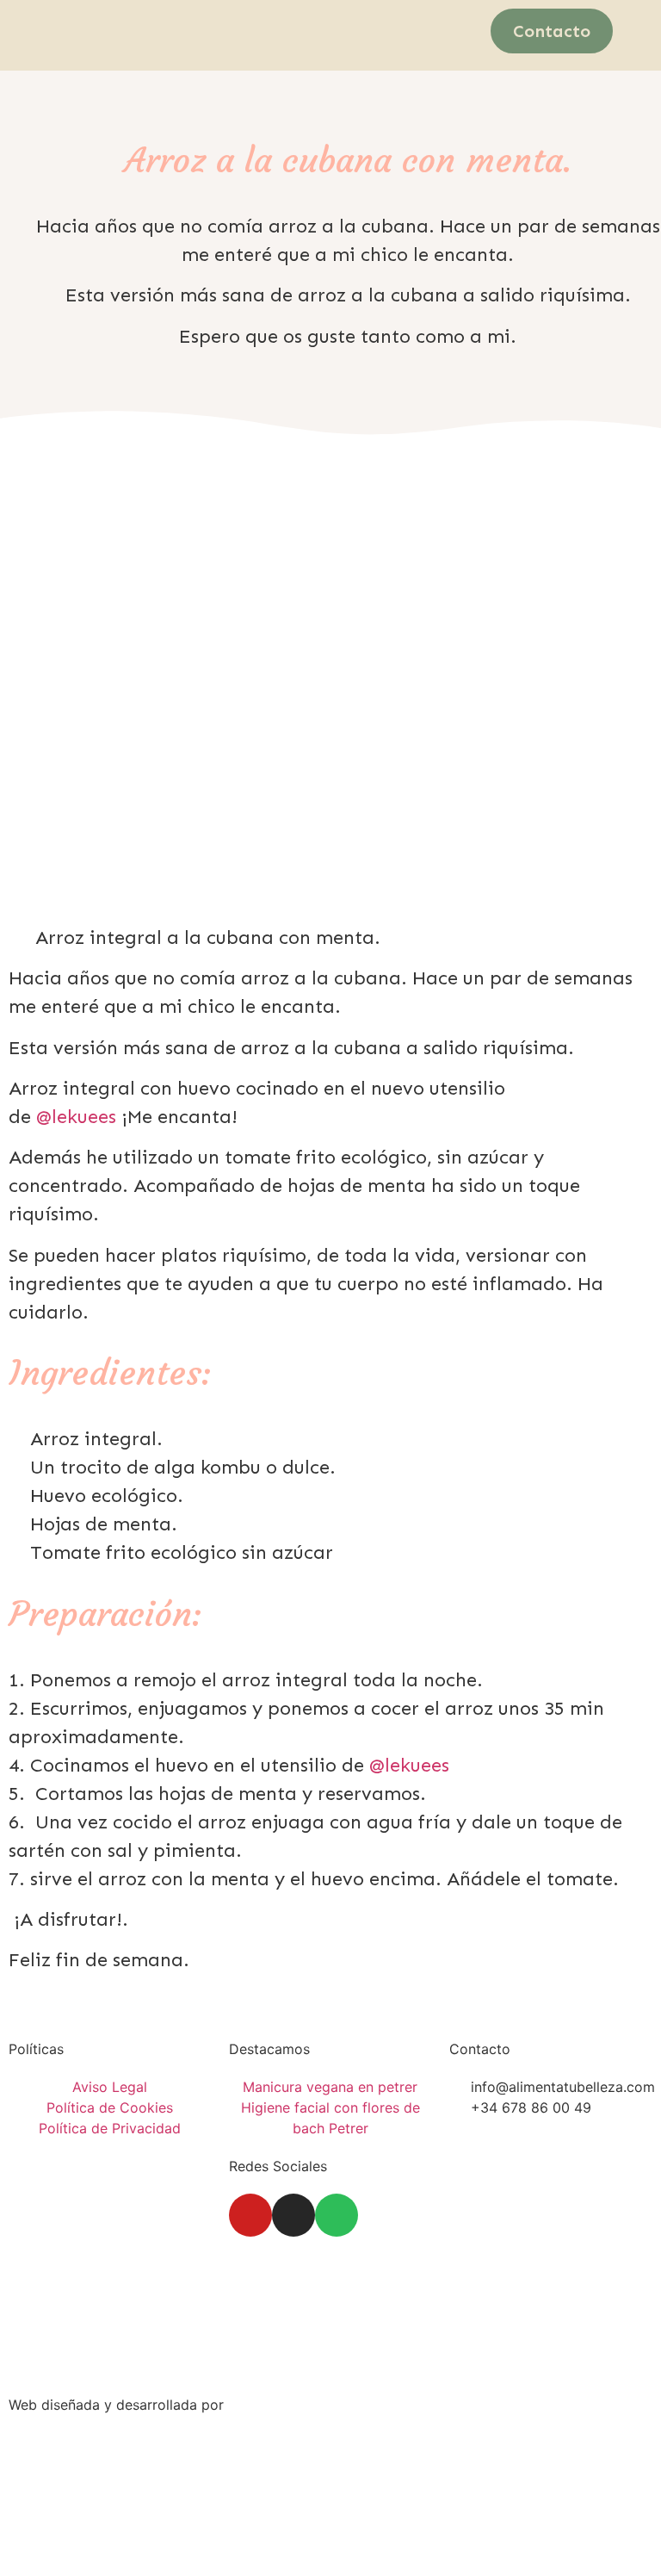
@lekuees (76, 1117)
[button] (304, 27)
